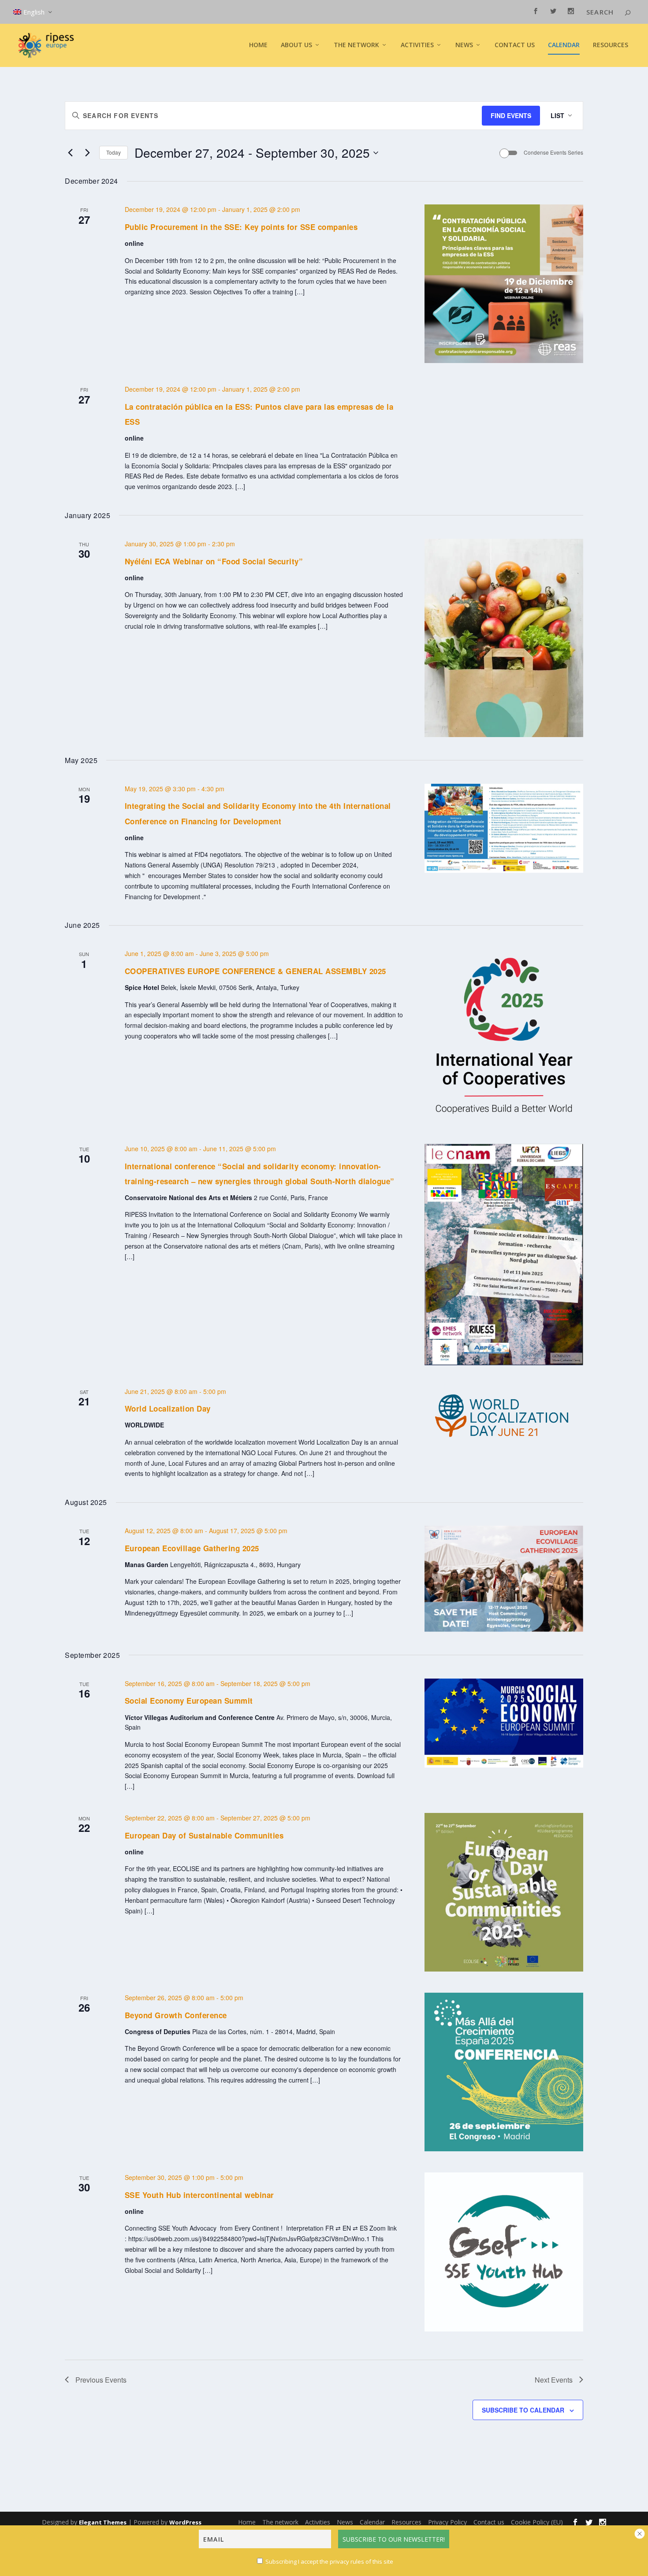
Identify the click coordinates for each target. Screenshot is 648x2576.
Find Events (511, 115)
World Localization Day (168, 1408)
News (345, 2522)
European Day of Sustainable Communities (204, 1835)
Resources (611, 45)
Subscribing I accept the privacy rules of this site (329, 2561)
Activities (417, 45)
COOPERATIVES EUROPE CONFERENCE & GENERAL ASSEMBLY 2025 (255, 971)
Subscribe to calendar (523, 2410)
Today (114, 152)
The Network (356, 45)
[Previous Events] (70, 153)
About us (296, 45)
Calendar (564, 45)
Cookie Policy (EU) (537, 2522)
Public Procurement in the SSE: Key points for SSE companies (241, 227)
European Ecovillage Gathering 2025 (192, 1548)
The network (280, 2522)
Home (258, 45)
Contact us (515, 45)
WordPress (185, 2522)
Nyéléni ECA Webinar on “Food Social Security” (214, 561)
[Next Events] (87, 153)
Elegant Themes (103, 2522)
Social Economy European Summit (189, 1701)
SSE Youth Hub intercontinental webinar (199, 2195)
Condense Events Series (553, 152)
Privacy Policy (447, 2522)
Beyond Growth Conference (176, 2015)
